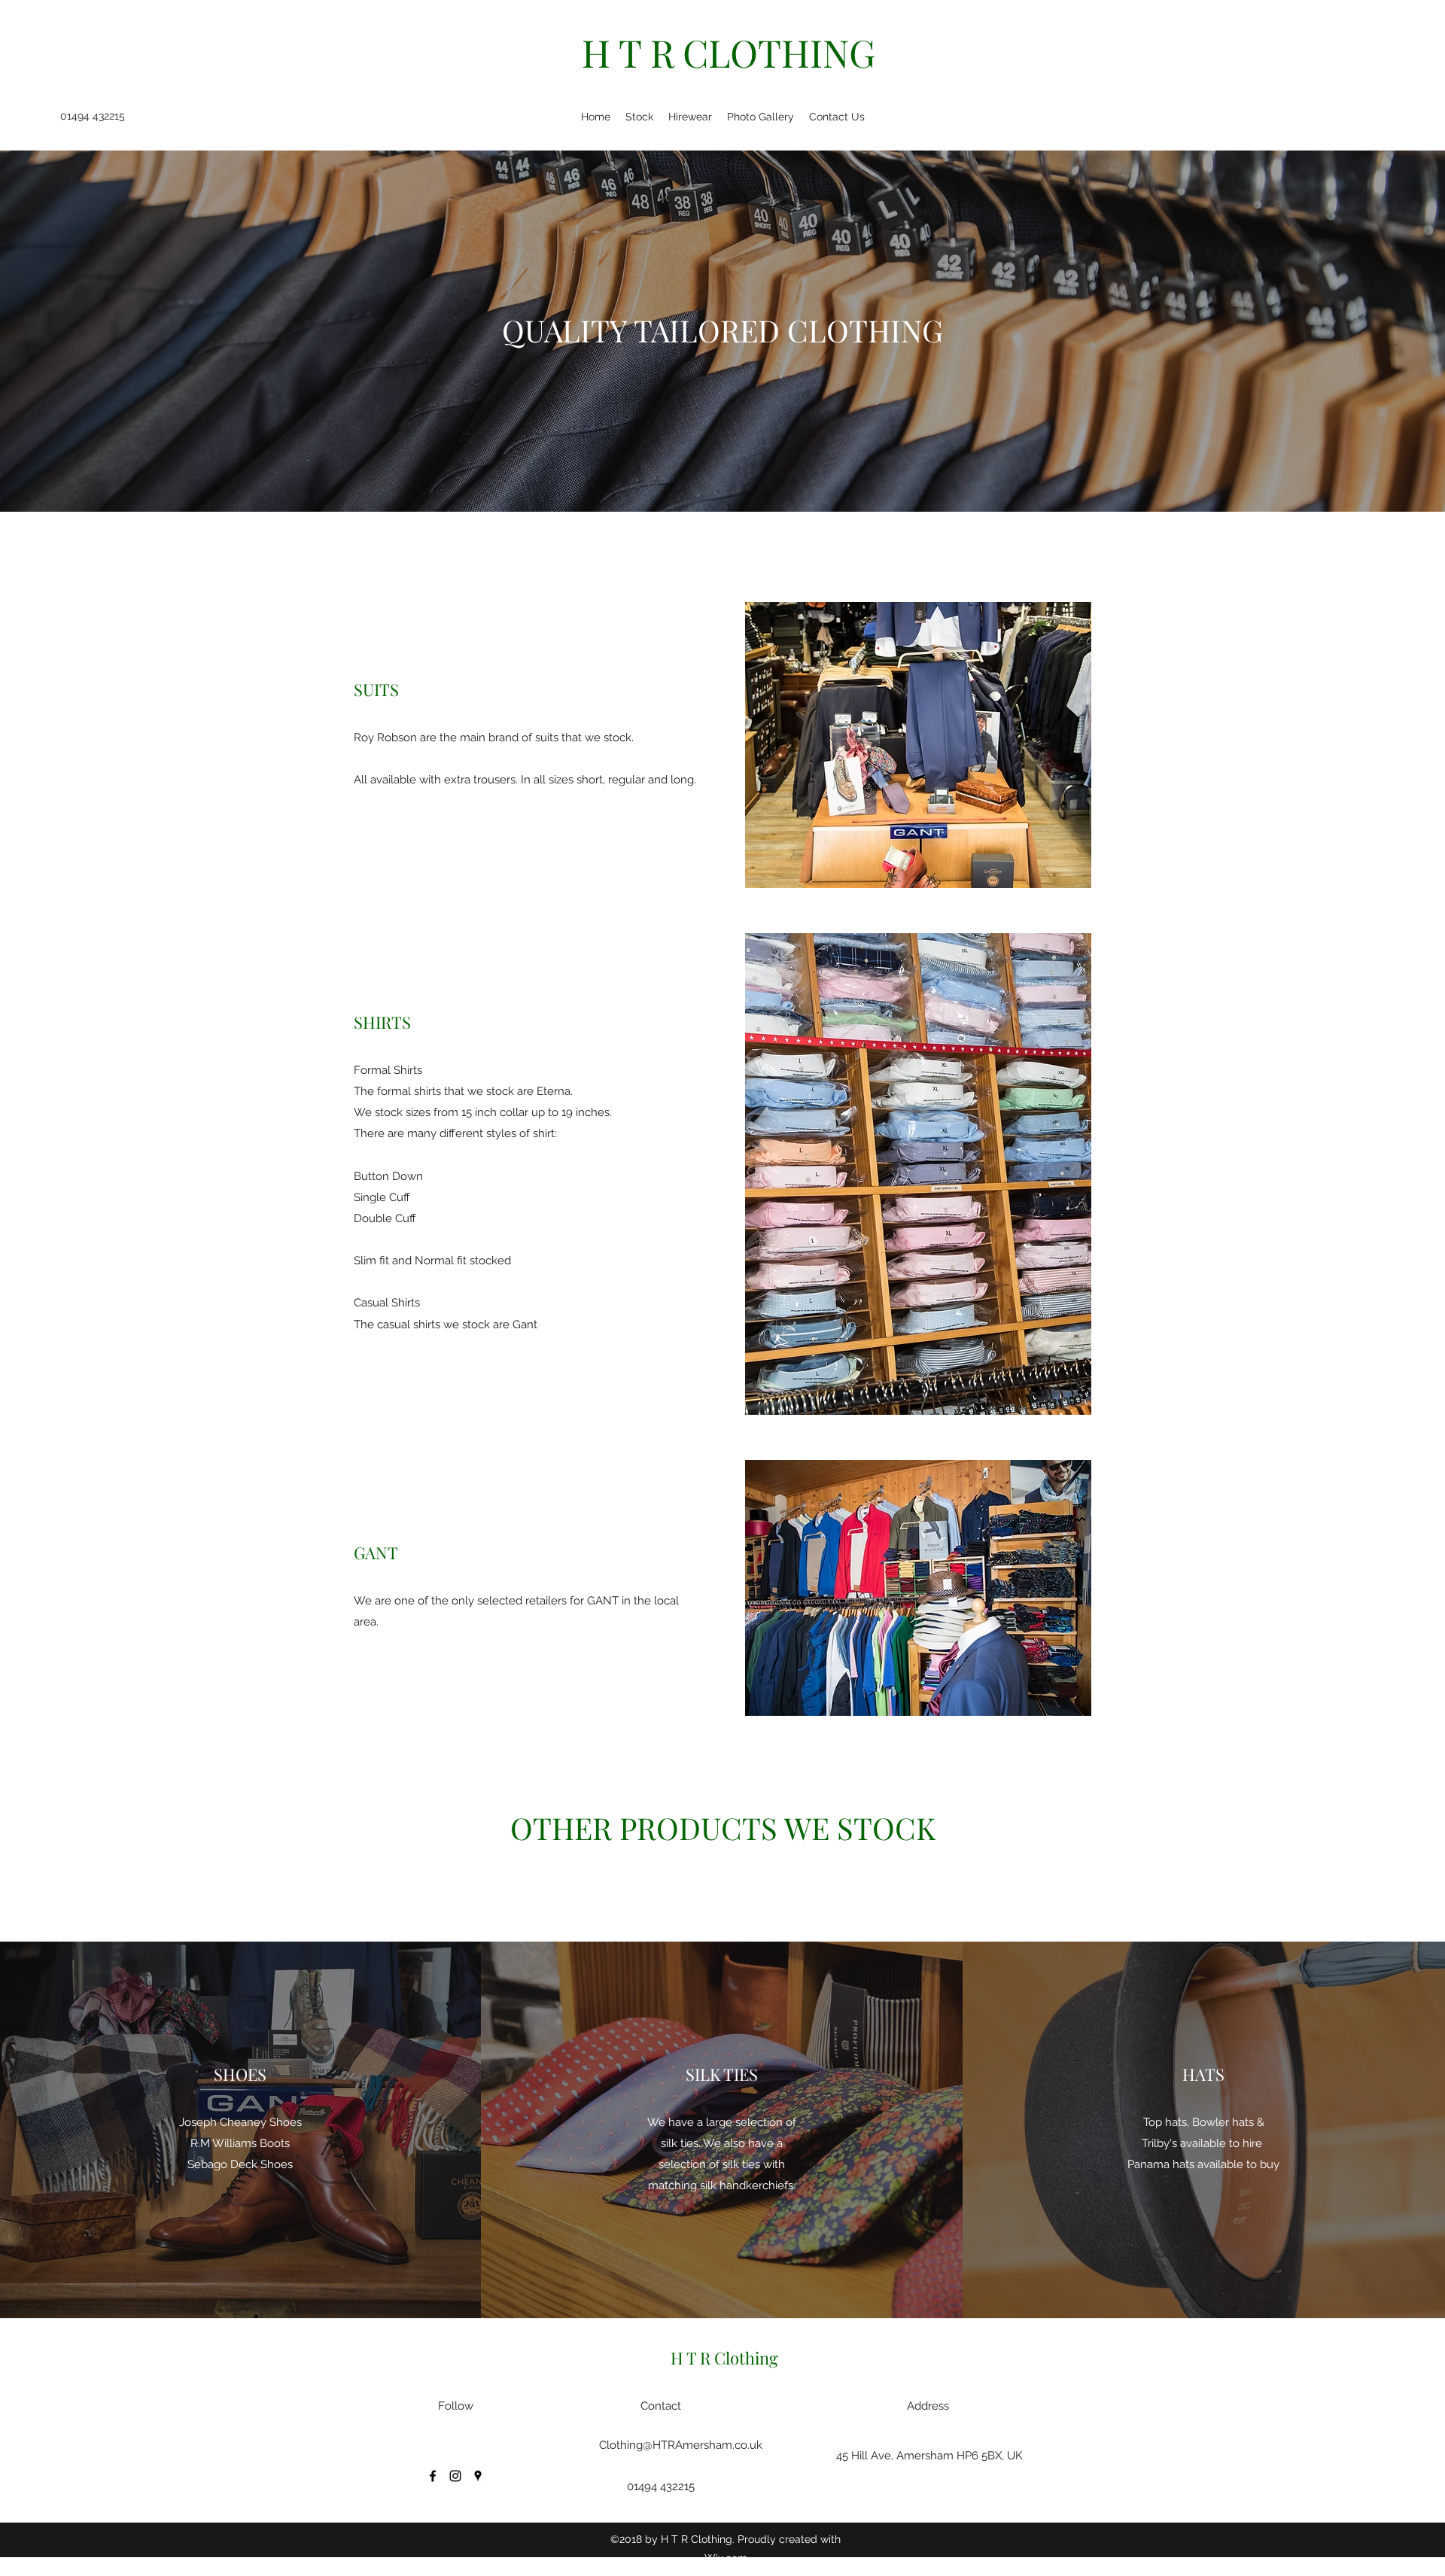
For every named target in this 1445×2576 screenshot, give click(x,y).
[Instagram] (455, 2476)
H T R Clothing (724, 2358)
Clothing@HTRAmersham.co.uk (681, 2445)
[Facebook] (433, 2476)
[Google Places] (478, 2476)
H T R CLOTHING (729, 52)
